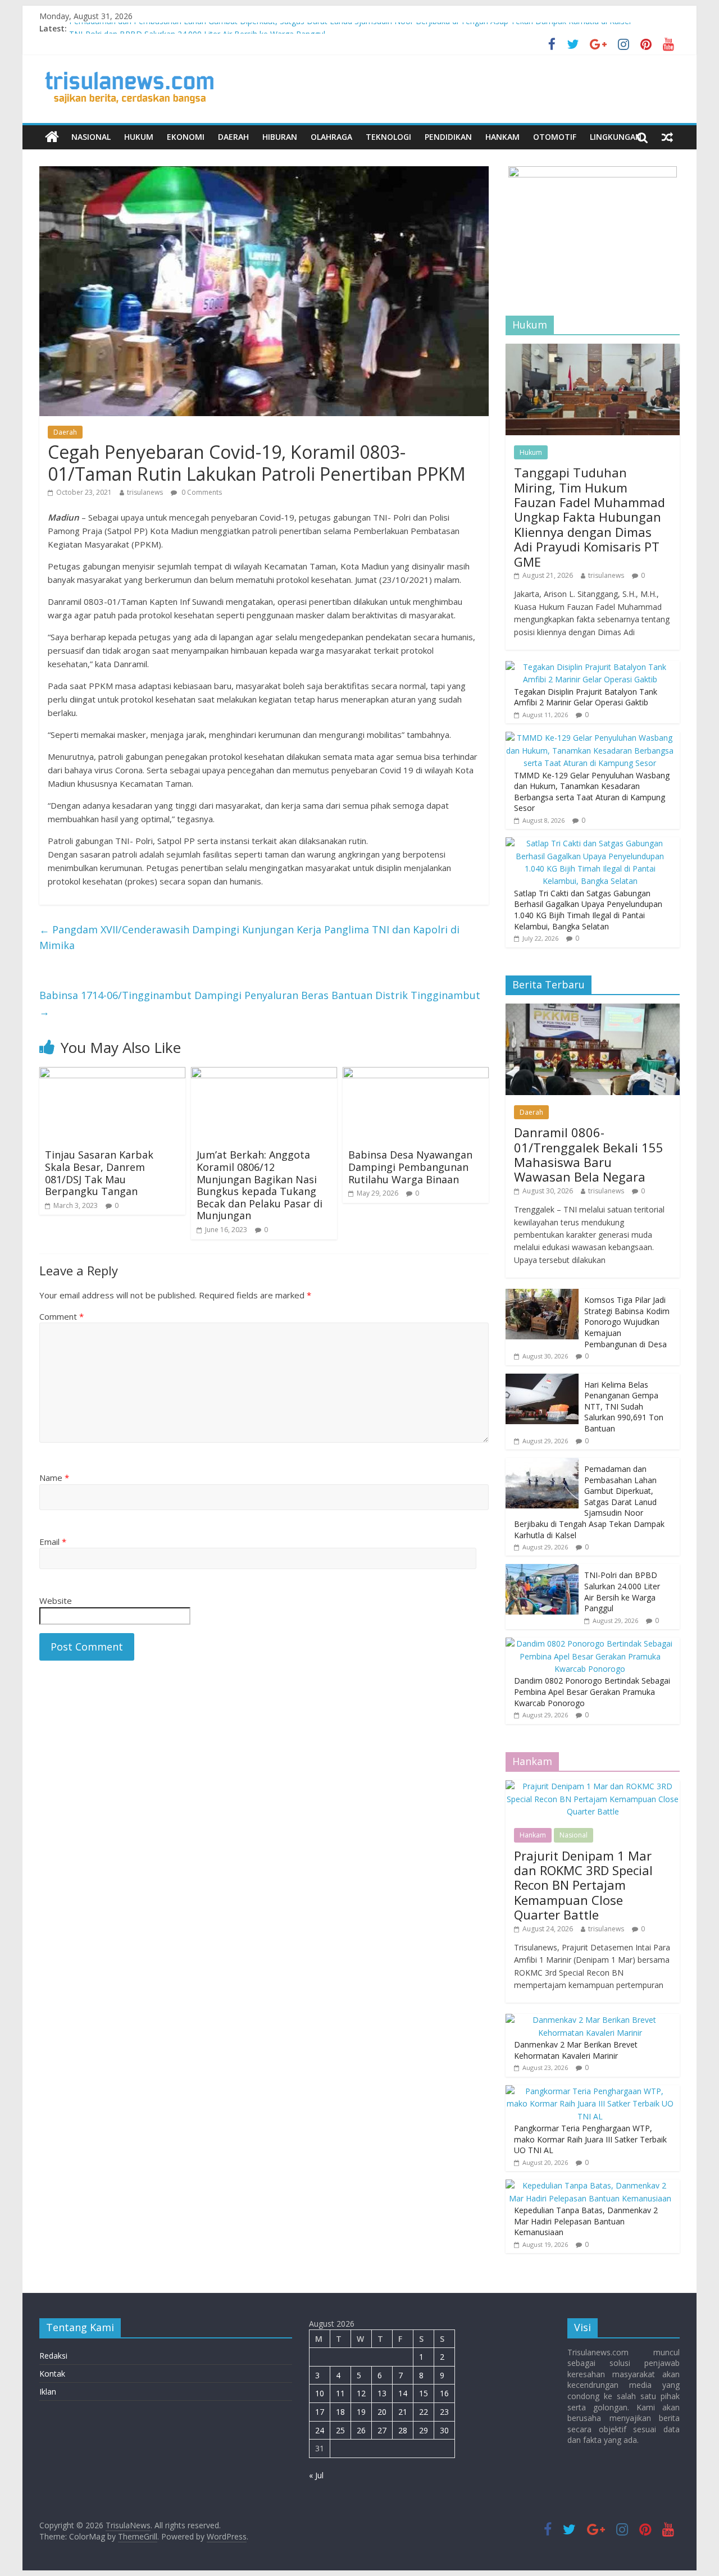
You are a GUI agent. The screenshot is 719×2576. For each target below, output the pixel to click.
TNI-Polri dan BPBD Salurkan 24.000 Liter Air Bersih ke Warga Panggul (622, 1592)
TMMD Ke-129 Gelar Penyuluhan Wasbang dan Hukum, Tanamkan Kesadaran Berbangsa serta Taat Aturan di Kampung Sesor (592, 792)
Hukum (139, 137)
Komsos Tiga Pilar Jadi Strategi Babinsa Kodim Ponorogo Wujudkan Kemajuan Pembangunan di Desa (627, 1322)
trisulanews (145, 492)
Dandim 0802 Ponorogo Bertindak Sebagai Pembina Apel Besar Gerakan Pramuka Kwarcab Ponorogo (592, 1692)
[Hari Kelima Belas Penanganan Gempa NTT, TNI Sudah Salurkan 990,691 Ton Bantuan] (542, 1380)
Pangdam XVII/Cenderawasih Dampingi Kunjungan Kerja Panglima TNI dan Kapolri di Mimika (249, 938)
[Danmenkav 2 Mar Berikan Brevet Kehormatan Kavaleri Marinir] (590, 2020)
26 (361, 2430)
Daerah (233, 137)
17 (320, 2412)
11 (340, 2393)
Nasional (91, 137)
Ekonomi (186, 137)
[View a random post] (667, 137)
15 (424, 2393)
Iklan (48, 2392)
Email (53, 1542)
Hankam (502, 137)
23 (444, 2412)
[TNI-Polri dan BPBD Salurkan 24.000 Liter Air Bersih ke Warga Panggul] (542, 1570)
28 (403, 2430)
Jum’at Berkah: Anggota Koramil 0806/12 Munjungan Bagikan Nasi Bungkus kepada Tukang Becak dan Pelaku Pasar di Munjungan (260, 1185)
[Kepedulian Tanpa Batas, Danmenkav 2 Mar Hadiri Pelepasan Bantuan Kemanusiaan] (590, 2185)
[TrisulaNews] (52, 137)
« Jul (316, 2475)
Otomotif (555, 137)
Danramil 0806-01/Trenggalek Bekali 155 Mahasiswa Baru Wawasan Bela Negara (589, 1154)
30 (444, 2430)
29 (424, 2430)
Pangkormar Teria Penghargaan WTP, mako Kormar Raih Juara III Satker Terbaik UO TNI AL (590, 2139)
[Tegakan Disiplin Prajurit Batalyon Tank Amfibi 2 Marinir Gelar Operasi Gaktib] (590, 667)
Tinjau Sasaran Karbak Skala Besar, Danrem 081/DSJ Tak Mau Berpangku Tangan (99, 1173)
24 (320, 2430)
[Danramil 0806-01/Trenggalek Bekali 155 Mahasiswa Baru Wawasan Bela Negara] (593, 1009)
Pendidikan (448, 137)
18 (340, 2412)
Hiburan (280, 137)
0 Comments (201, 492)
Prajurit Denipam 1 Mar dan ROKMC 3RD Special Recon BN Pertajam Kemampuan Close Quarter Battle (583, 1885)
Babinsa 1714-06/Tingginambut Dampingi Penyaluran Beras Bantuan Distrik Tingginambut (260, 1003)
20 (382, 2412)
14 (403, 2393)
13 (382, 2393)
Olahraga (331, 137)
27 (382, 2430)
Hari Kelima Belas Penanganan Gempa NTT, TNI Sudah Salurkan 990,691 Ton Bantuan (624, 1406)
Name (54, 1478)
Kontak (52, 2374)
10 (320, 2393)
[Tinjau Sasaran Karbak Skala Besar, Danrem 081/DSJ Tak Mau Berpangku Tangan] (112, 1074)
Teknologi (388, 137)
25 (340, 2430)
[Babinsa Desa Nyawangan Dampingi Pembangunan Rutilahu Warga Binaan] (416, 1074)
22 (424, 2412)
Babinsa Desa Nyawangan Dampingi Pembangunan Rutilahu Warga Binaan (410, 1167)
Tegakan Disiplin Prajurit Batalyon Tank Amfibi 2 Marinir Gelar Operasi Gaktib (586, 697)
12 (361, 2393)
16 (444, 2393)
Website (56, 1601)
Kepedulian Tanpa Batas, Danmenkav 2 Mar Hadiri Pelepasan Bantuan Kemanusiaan (586, 2221)
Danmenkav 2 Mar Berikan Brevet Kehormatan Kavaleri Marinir (576, 2050)
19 (361, 2412)
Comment (62, 1316)
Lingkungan (616, 137)
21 (403, 2412)
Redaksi (53, 2356)
